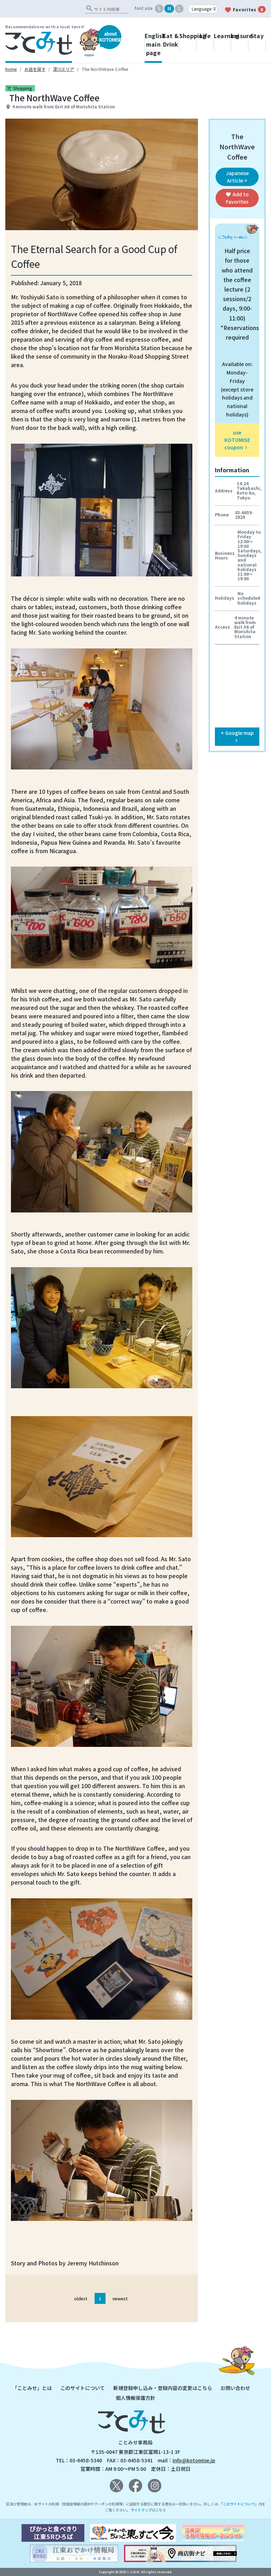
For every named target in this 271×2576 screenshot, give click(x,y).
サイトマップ (141, 2510)
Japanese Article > (237, 177)
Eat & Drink (171, 40)
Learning (222, 36)
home (11, 69)
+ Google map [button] (237, 736)
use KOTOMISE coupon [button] (237, 440)
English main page (153, 44)
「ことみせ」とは (32, 2388)
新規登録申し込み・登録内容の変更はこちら (163, 2388)
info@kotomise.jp (194, 2460)
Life (205, 36)
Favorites (244, 10)
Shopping (188, 36)
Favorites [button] (237, 198)
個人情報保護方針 (135, 2398)
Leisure (240, 36)
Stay (257, 36)
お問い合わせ (235, 2388)
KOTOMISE (110, 37)
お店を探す (35, 69)
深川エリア (64, 69)
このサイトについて (83, 2388)
